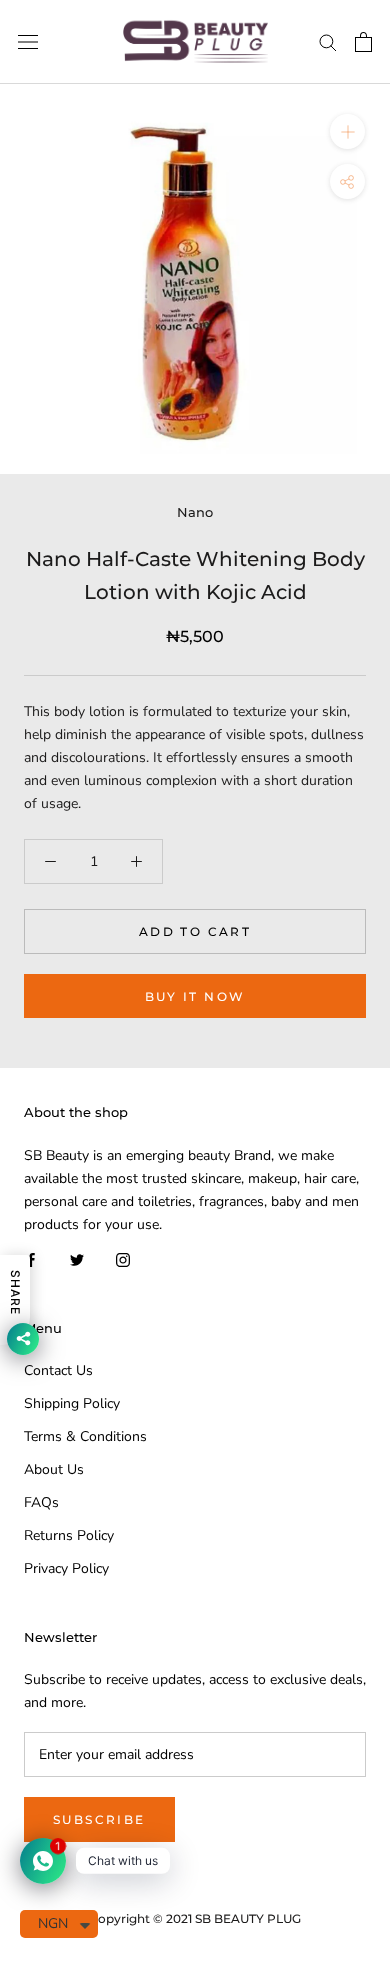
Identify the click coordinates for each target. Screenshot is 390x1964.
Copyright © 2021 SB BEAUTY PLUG (195, 1918)
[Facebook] (31, 1258)
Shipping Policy (72, 1403)
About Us (54, 1469)
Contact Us (58, 1370)
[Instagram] (123, 1258)
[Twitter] (77, 1258)
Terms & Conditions (85, 1436)
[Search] (328, 41)
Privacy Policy (66, 1568)
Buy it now (195, 996)
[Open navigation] (28, 42)
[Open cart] (363, 42)
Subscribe (99, 1819)
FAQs (41, 1502)
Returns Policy (69, 1535)
